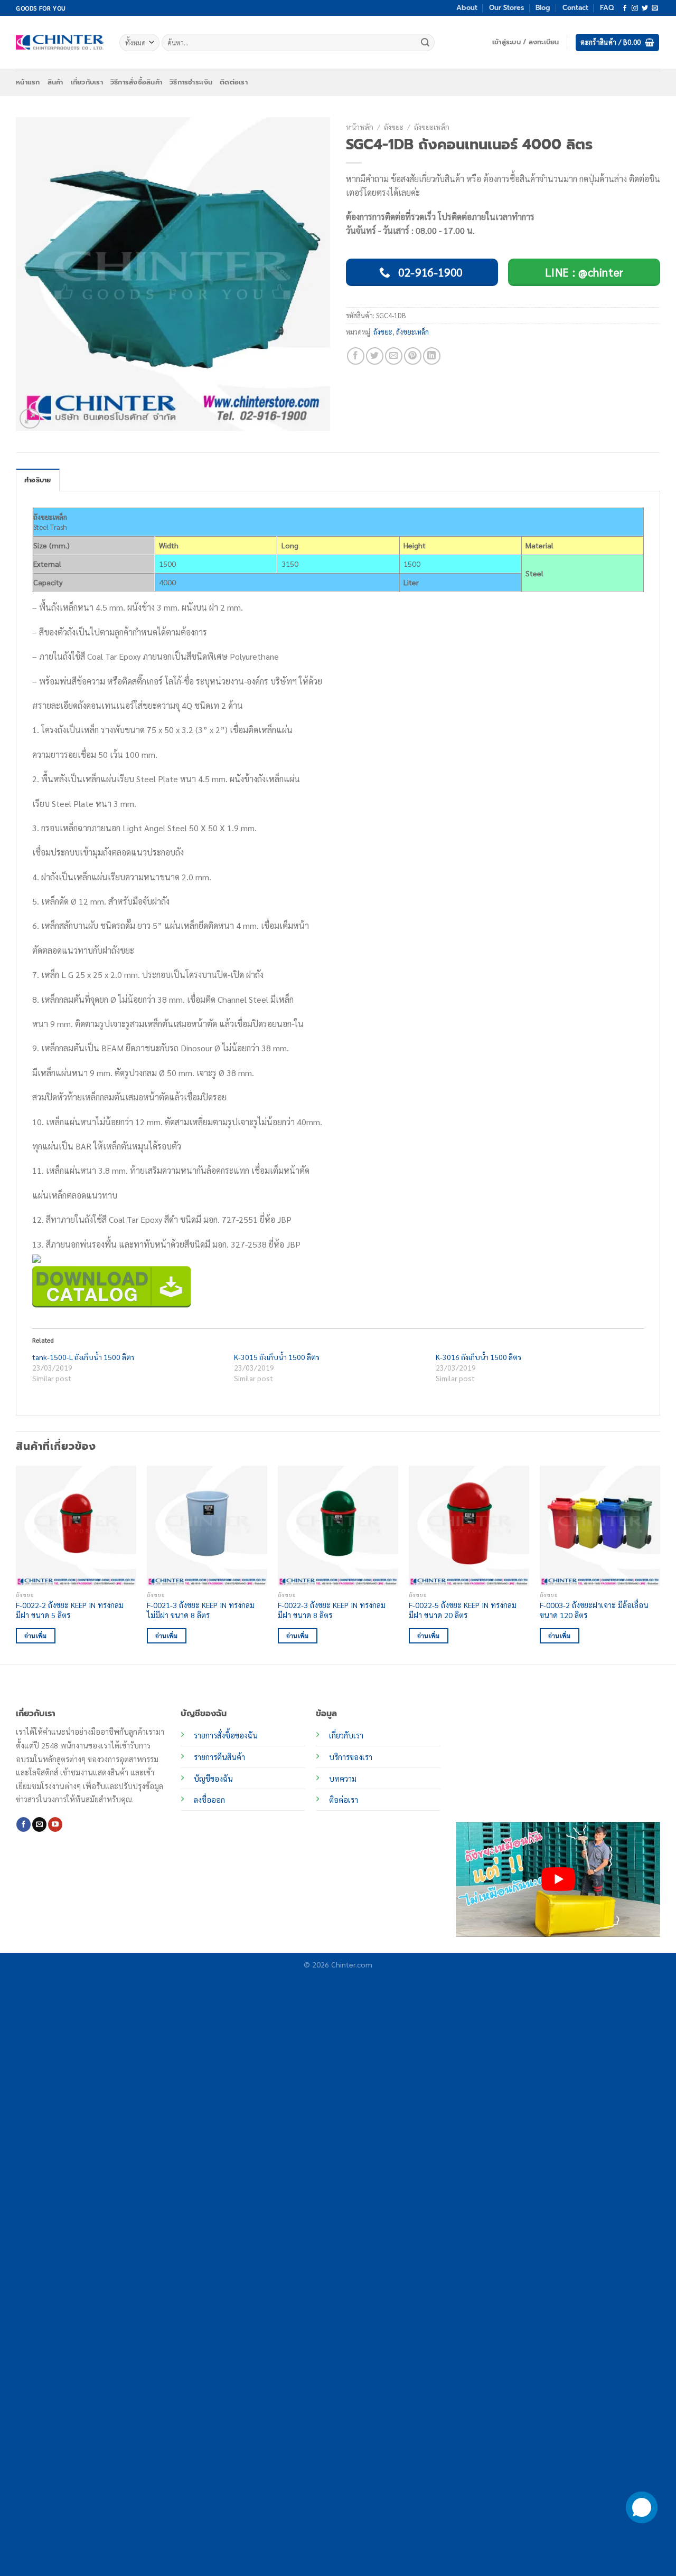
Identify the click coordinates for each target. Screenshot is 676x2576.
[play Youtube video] (558, 1879)
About (467, 8)
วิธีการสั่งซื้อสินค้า (136, 82)
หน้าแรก (28, 82)
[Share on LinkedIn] (432, 356)
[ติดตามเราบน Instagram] (635, 8)
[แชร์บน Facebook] (356, 356)
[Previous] (16, 1564)
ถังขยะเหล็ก (432, 127)
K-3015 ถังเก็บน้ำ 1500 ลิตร (277, 1357)
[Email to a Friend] (394, 356)
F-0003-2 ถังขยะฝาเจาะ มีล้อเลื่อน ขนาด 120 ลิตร (594, 1610)
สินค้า (55, 82)
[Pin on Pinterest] (413, 356)
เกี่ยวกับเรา (87, 82)
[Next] (660, 1564)
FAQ (607, 8)
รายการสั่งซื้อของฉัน (226, 1735)
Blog (543, 8)
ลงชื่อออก (209, 1800)
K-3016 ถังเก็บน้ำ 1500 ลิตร (478, 1357)
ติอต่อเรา (344, 1800)
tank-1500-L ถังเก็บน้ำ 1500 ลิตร (83, 1357)
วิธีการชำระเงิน (191, 82)
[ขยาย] (30, 419)
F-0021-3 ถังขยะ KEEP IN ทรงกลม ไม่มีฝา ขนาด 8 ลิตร (201, 1610)
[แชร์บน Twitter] (375, 356)
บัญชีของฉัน (213, 1779)
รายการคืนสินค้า (219, 1757)
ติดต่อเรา (234, 82)
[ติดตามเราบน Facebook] (625, 8)
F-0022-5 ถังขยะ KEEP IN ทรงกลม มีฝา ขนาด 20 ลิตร (463, 1610)
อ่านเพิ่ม (36, 1636)
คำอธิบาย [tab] (38, 480)
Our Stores (506, 8)
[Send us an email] (655, 8)
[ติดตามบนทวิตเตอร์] (645, 8)
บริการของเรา (351, 1757)
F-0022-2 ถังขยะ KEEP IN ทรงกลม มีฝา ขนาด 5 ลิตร (70, 1610)
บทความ (343, 1779)
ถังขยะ (394, 127)
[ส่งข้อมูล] (425, 43)
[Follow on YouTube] (55, 1824)
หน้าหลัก (360, 127)
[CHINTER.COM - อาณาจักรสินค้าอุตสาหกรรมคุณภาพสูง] (60, 42)
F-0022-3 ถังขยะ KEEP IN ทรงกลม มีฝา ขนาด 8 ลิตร (332, 1610)
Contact (575, 8)
